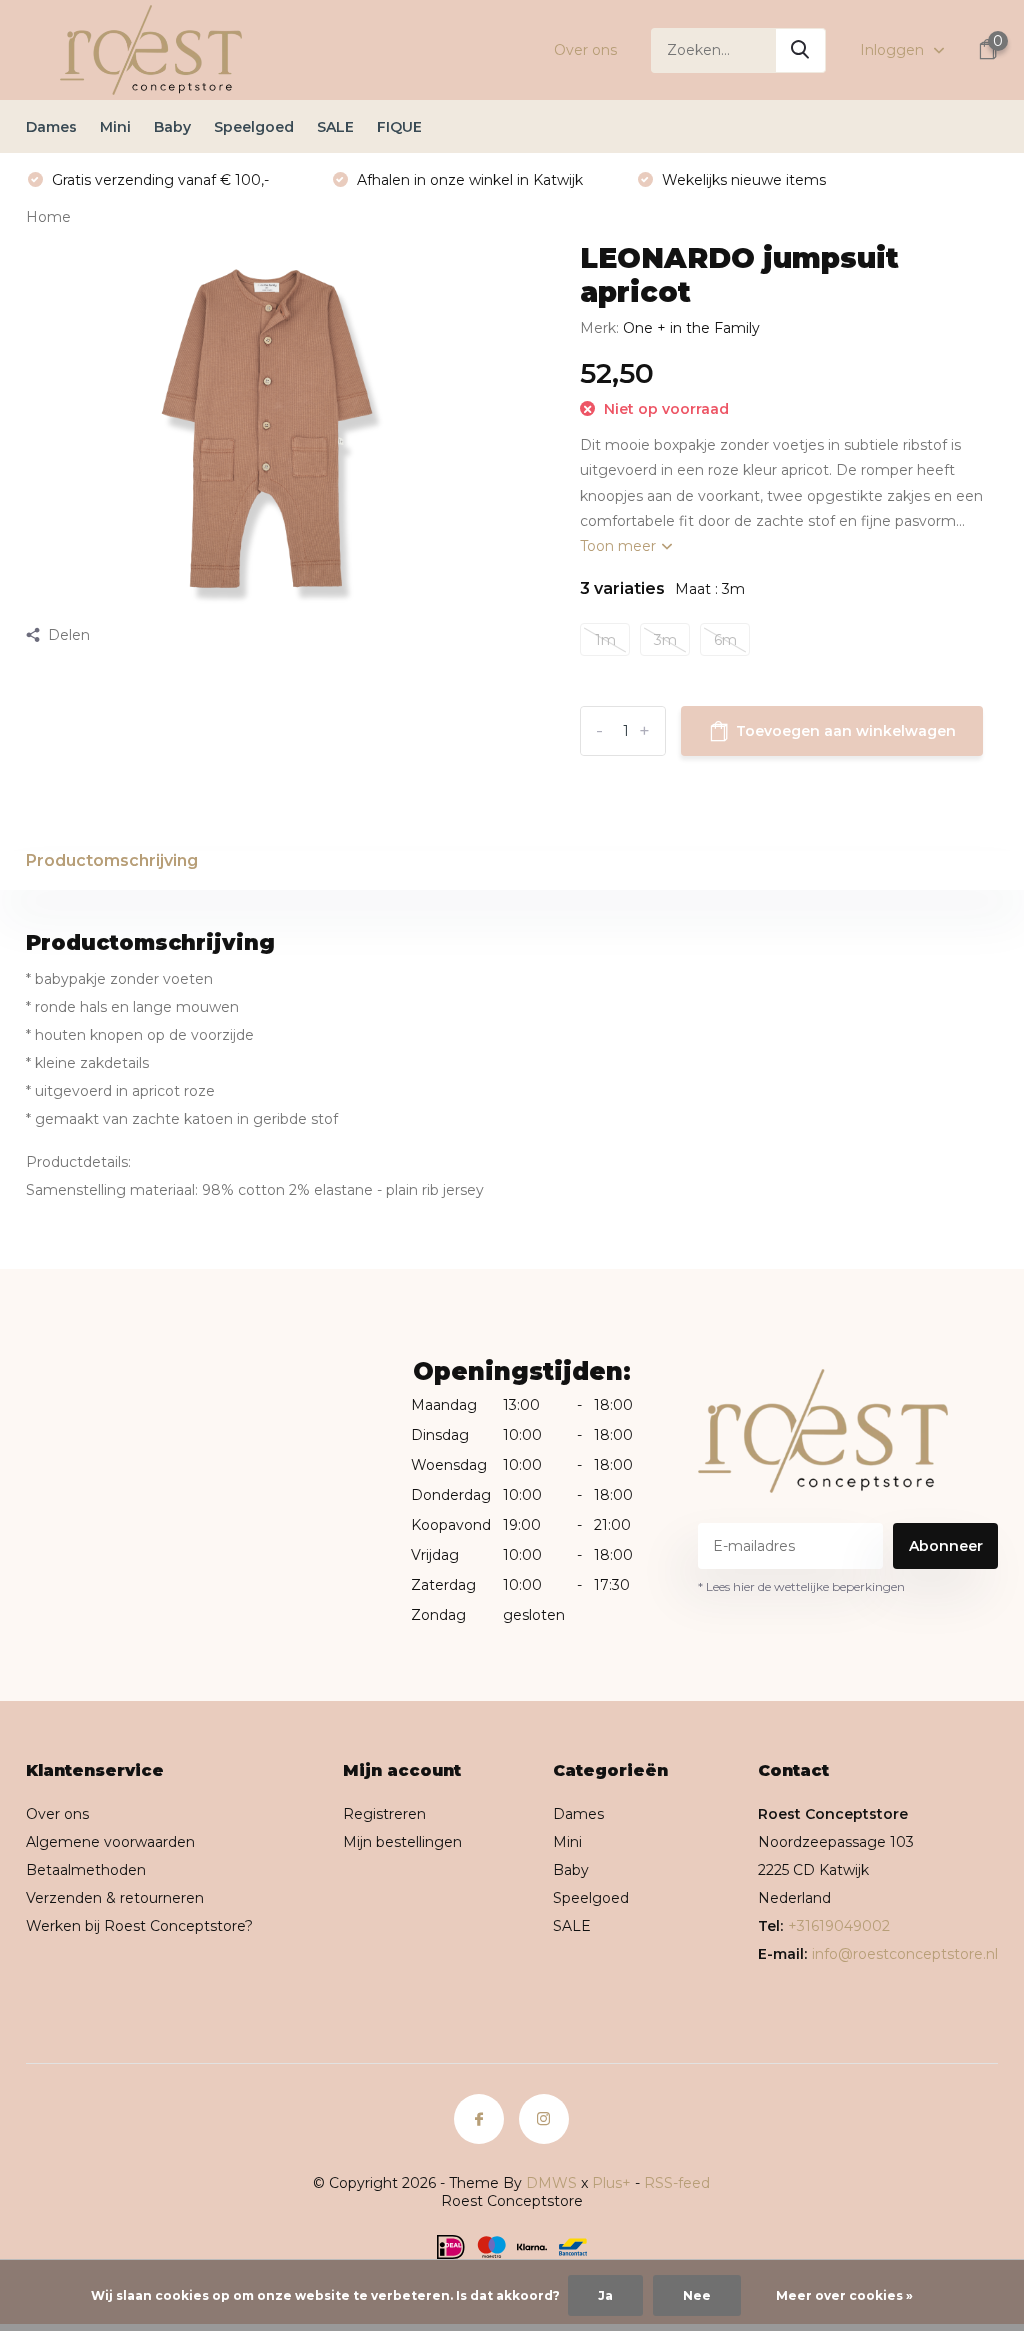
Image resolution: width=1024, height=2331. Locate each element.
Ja (605, 2295)
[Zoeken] (801, 50)
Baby (172, 127)
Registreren (384, 1814)
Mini (115, 127)
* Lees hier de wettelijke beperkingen (801, 1586)
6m (725, 640)
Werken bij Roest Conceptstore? (139, 1926)
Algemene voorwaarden (110, 1842)
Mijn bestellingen (402, 1842)
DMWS (551, 2183)
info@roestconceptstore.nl (905, 1954)
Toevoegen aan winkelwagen (846, 731)
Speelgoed (254, 127)
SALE (335, 127)
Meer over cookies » (844, 2295)
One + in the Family (691, 328)
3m (665, 640)
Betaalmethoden (86, 1870)
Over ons (585, 50)
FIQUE (399, 127)
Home (48, 217)
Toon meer (620, 546)
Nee (697, 2295)
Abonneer (946, 1546)
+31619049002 (839, 1926)
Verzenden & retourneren (115, 1898)
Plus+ (611, 2183)
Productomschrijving (112, 860)
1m (605, 640)
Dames (51, 127)
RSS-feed (677, 2183)
